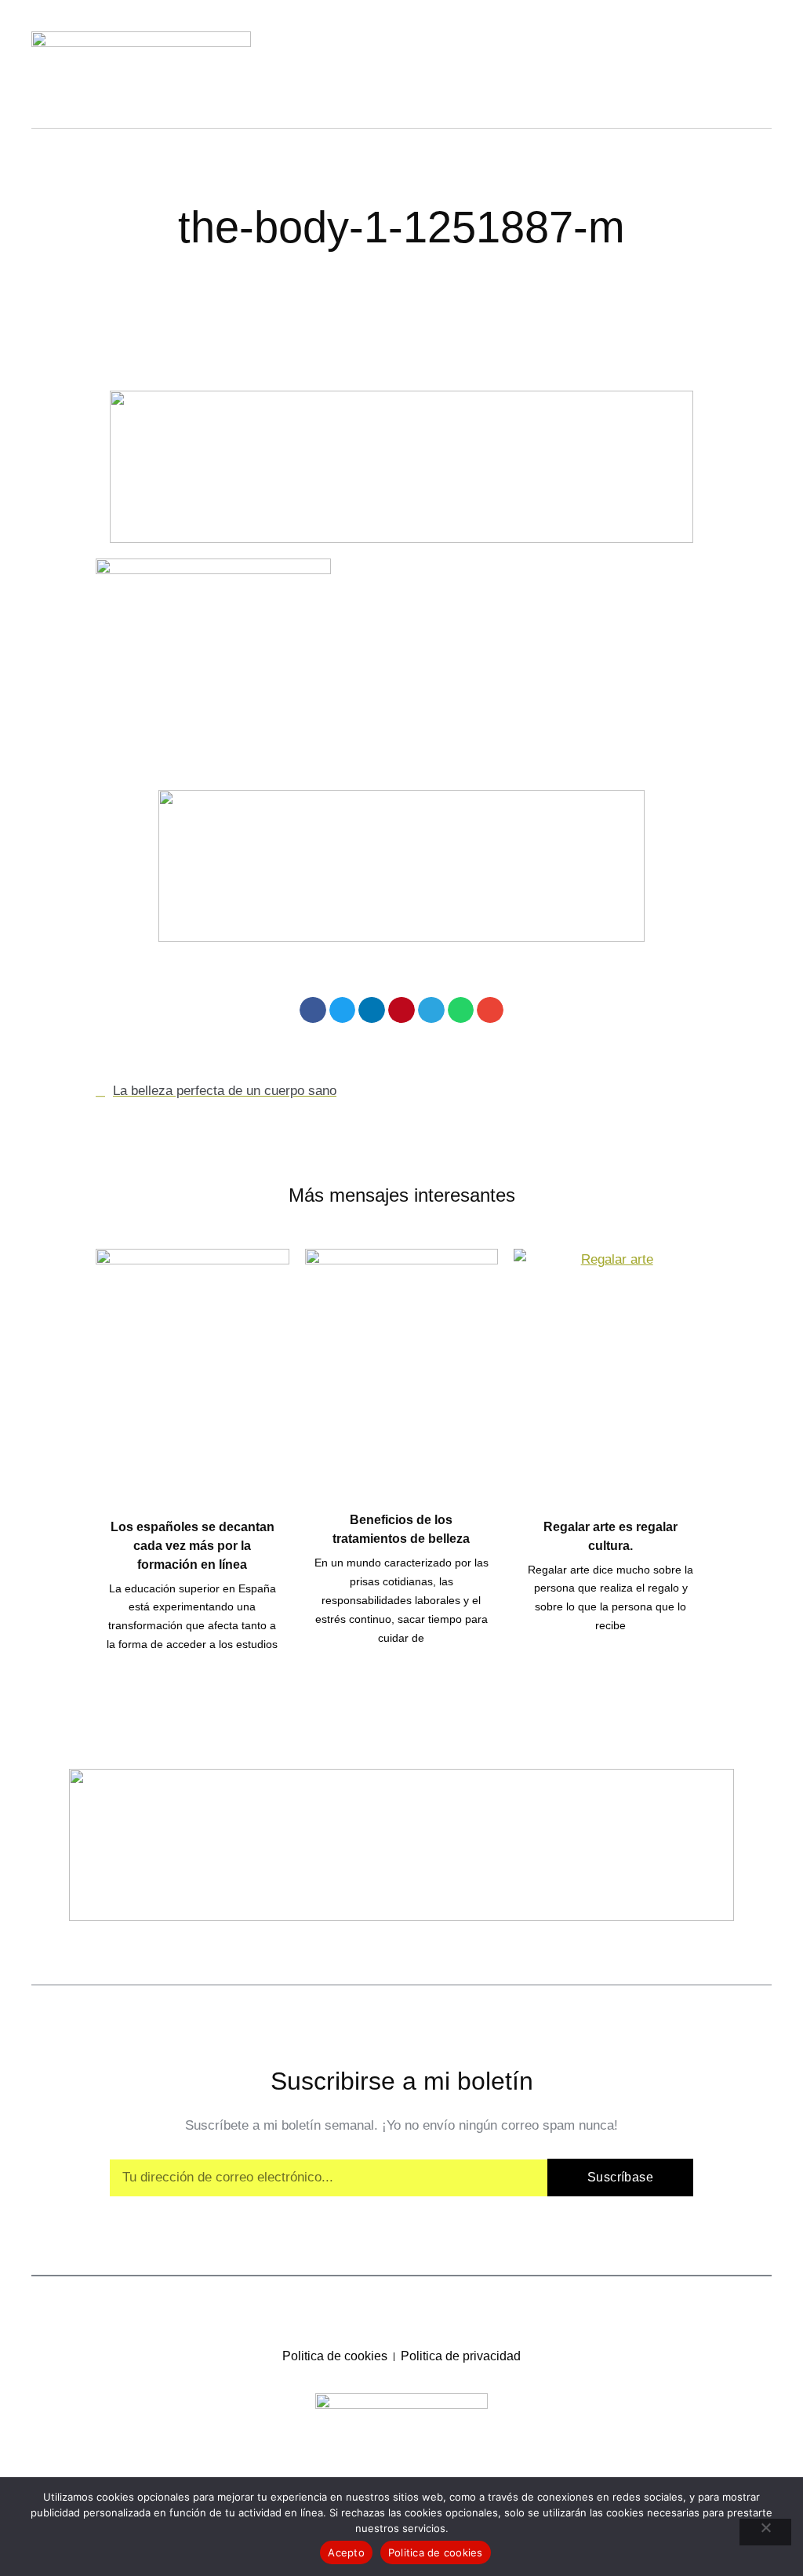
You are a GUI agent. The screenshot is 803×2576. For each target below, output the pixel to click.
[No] (765, 2532)
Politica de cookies (436, 2552)
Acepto (346, 2552)
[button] (313, 1010)
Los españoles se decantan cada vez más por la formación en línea (193, 1546)
